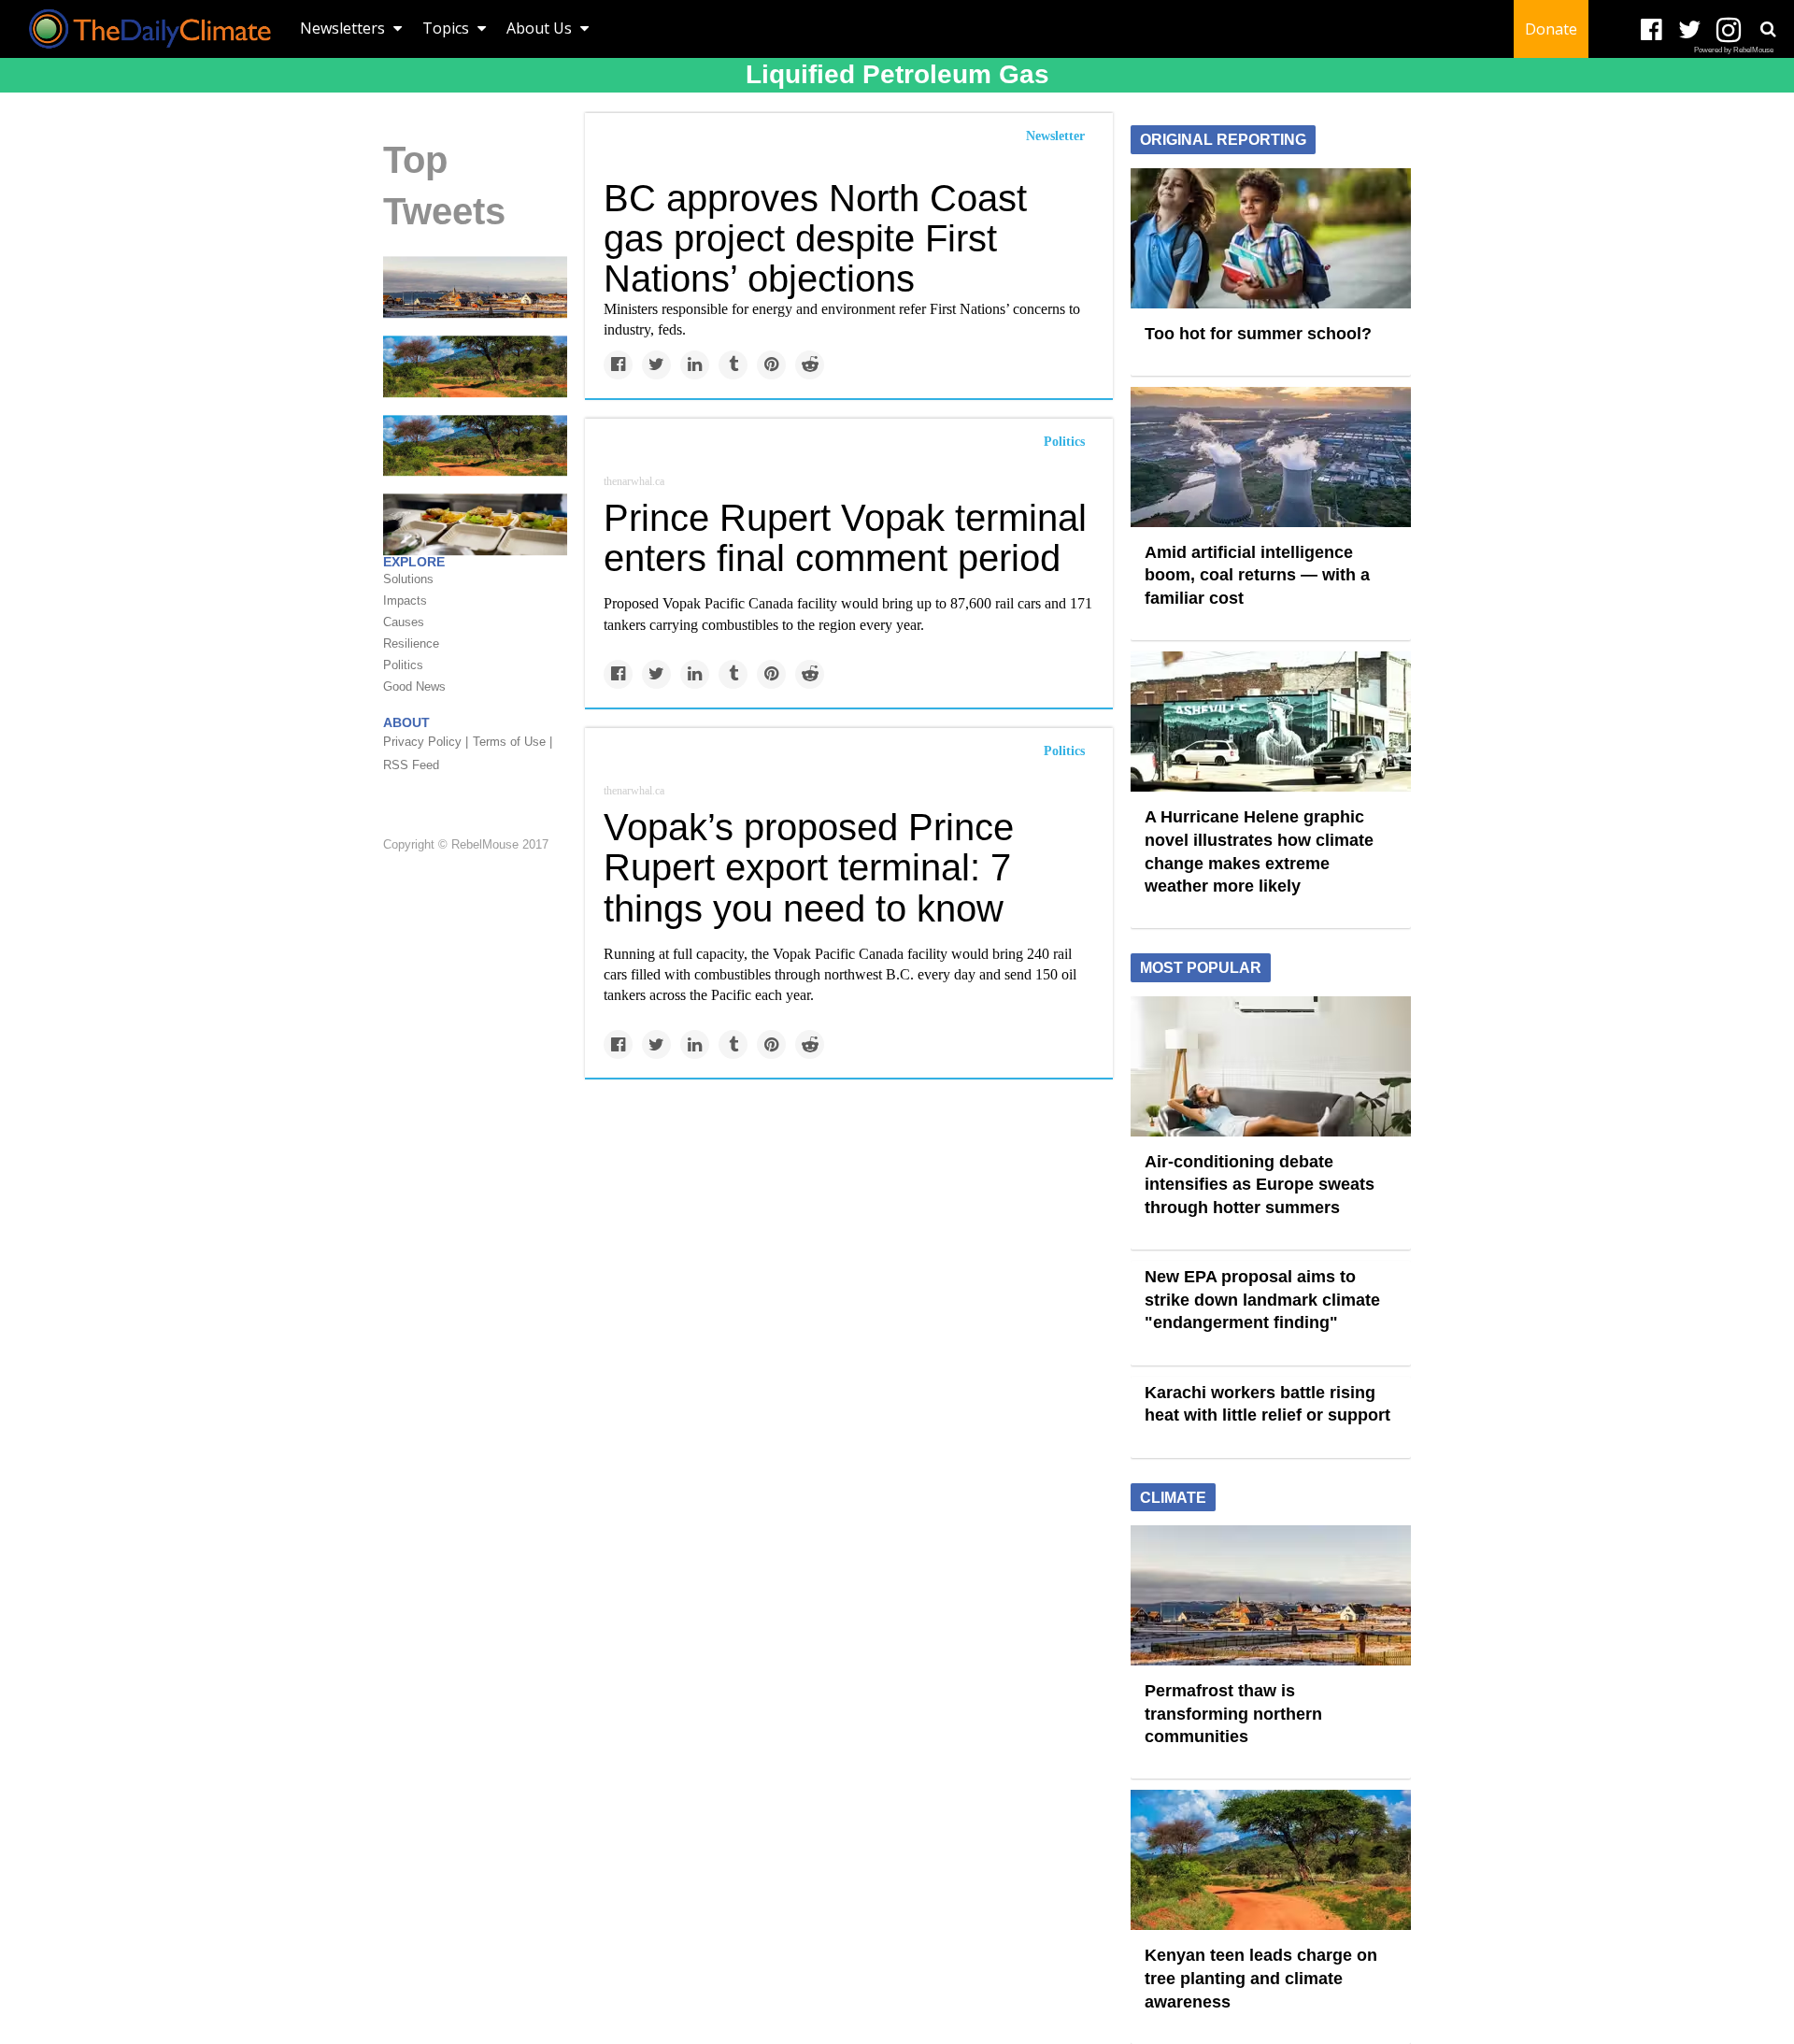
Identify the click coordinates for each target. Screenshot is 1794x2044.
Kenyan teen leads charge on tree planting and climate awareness (1261, 1978)
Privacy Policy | (426, 742)
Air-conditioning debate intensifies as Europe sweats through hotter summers (1260, 1185)
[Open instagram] (1728, 30)
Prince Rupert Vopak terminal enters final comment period (845, 538)
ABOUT (406, 722)
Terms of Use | (513, 742)
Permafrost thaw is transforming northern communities (1233, 1714)
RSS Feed (411, 765)
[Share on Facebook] (618, 365)
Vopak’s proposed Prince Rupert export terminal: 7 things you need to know (809, 867)
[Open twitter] (1690, 30)
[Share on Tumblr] (733, 365)
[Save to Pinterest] (771, 365)
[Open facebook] (1652, 30)
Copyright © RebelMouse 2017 (466, 844)
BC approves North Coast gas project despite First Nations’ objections (815, 238)
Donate (1551, 29)
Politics (1064, 442)
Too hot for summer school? (1258, 334)
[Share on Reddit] (810, 365)
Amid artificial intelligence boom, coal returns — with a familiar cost (1257, 575)
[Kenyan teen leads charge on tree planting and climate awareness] (475, 365)
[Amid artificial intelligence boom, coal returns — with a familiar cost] (1271, 455)
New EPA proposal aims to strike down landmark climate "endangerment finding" (1262, 1300)
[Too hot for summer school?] (1271, 236)
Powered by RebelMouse (1734, 50)
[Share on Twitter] (656, 365)
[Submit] (1768, 29)
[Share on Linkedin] (695, 365)
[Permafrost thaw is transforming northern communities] (475, 286)
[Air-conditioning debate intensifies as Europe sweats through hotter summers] (1271, 1065)
